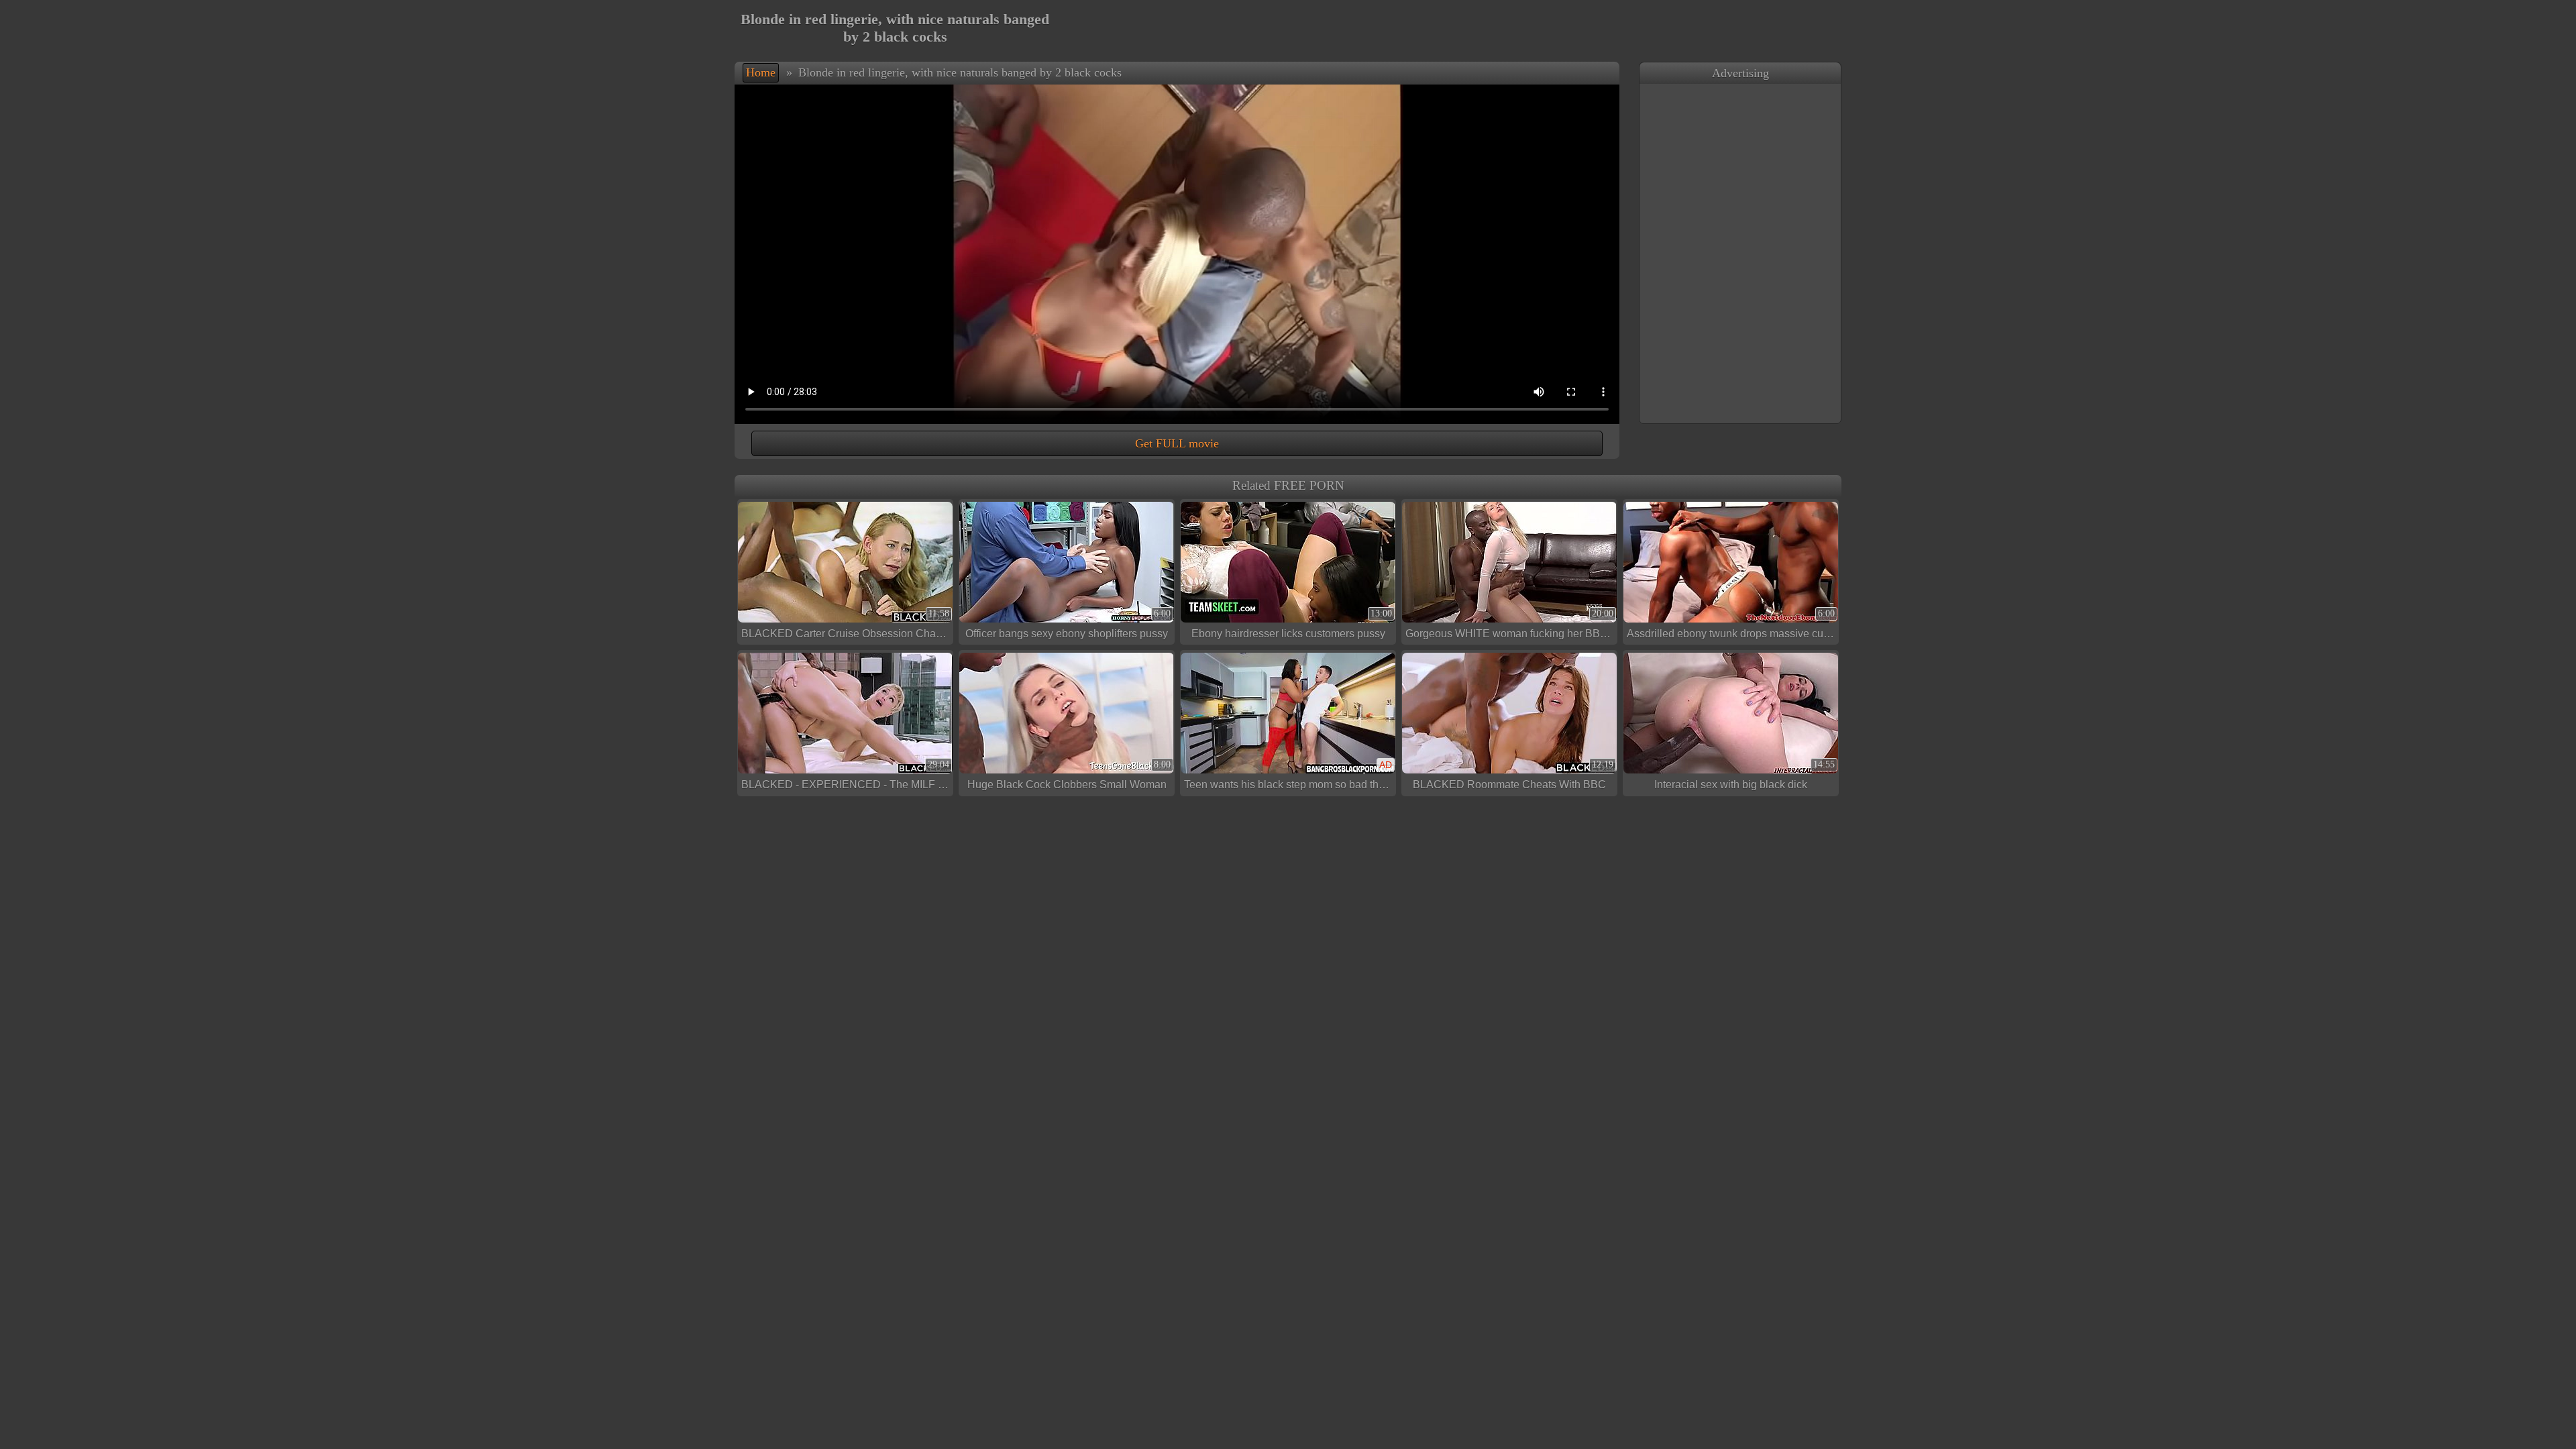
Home (761, 72)
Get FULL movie (1177, 443)
